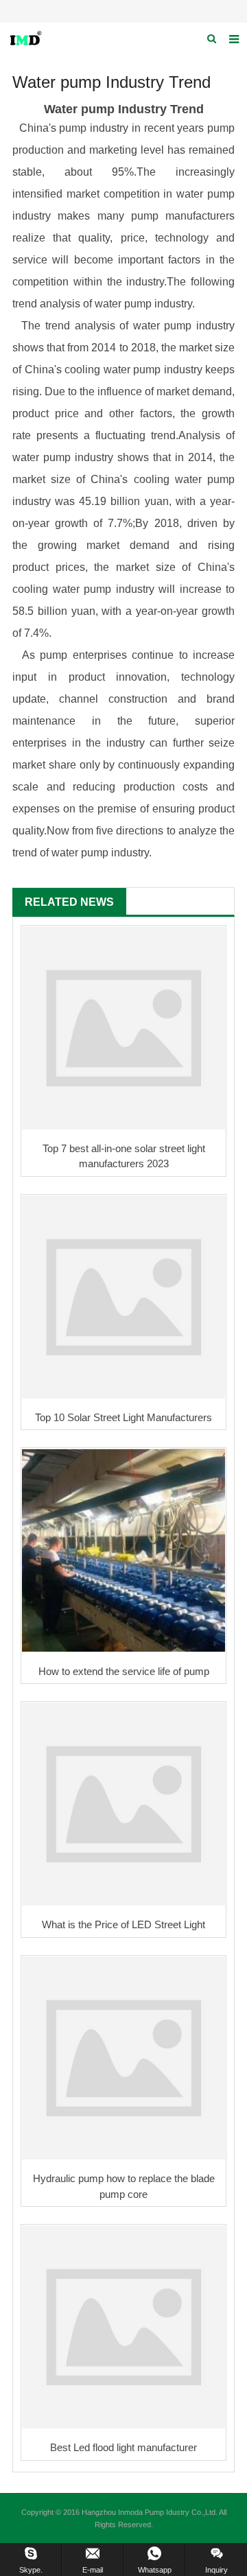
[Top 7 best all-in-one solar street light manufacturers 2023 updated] (123, 1028)
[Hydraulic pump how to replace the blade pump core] (123, 2058)
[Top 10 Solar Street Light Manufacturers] (123, 1297)
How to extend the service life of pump (124, 1671)
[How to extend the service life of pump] (123, 1550)
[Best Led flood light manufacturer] (123, 2327)
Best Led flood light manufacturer (123, 2447)
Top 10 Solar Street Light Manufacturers (123, 1417)
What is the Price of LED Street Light (123, 1924)
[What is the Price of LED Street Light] (123, 1804)
